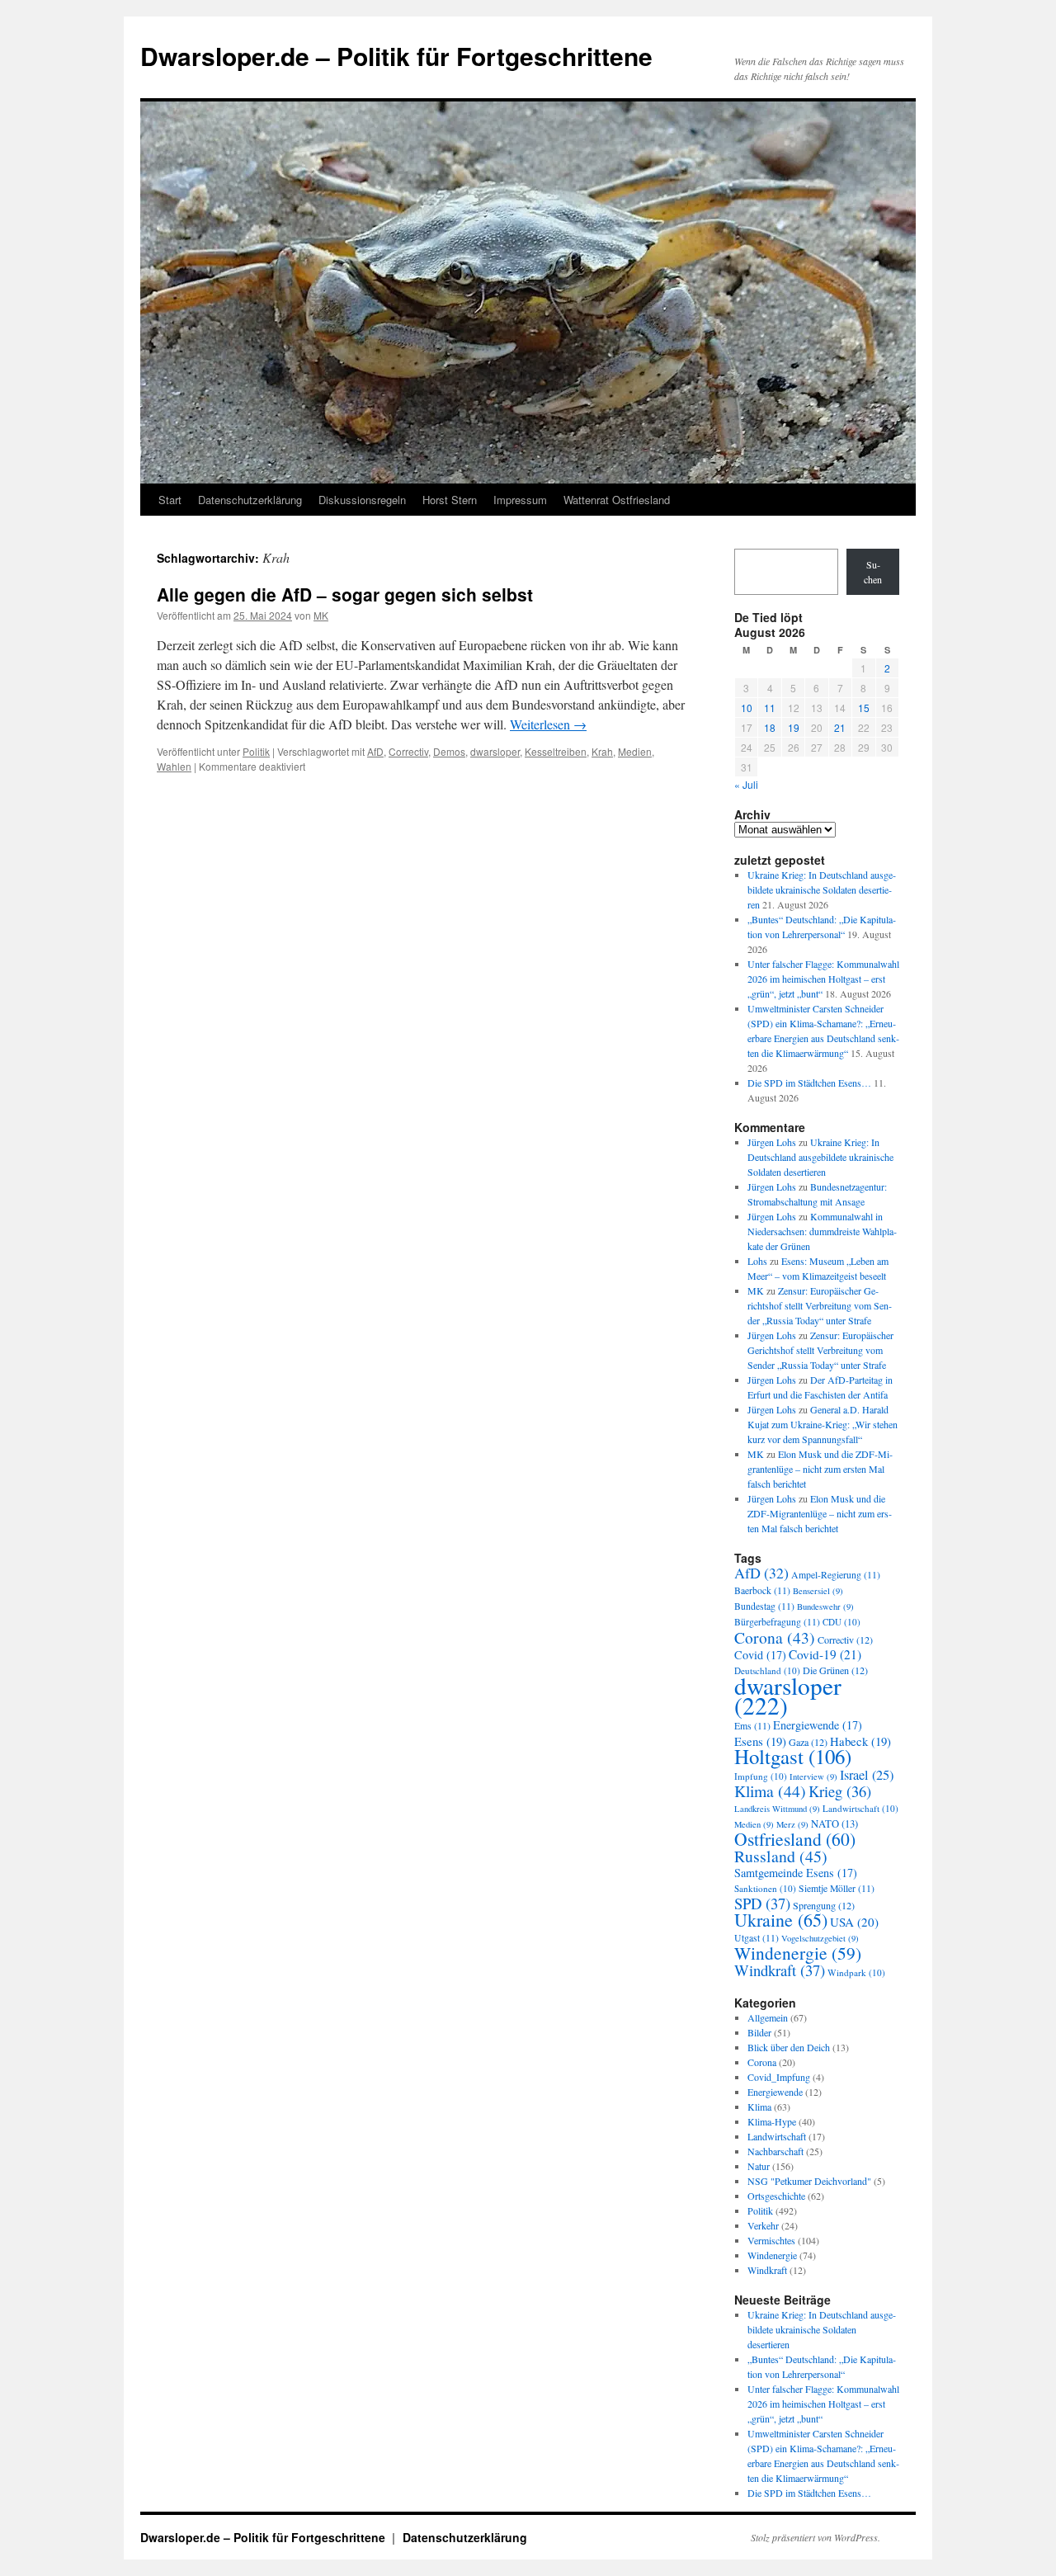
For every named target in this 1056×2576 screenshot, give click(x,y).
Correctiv (408, 751)
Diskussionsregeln (362, 500)
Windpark (856, 1972)
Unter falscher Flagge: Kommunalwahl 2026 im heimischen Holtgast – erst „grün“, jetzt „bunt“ (823, 979)
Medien (635, 751)
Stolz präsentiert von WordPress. (816, 2537)
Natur (759, 2166)
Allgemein (768, 2017)
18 (770, 727)
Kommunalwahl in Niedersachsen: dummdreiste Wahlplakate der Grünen (822, 1231)
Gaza (808, 1742)
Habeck (860, 1741)
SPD (762, 1903)
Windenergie (798, 1953)
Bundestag (764, 1606)
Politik (256, 751)
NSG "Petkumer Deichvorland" (809, 2181)
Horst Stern (450, 500)
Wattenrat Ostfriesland (617, 500)
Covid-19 (825, 1654)
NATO (834, 1824)
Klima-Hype (772, 2121)
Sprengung (824, 1905)
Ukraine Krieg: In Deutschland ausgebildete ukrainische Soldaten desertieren (822, 889)
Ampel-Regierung (836, 1575)
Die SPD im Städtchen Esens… (809, 1083)
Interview (813, 1776)
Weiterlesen (548, 724)
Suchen (873, 572)
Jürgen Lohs (772, 1142)
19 (794, 727)
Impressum (520, 500)
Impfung (761, 1776)
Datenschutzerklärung (250, 500)
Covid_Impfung (779, 2077)
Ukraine (781, 1920)
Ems (752, 1726)
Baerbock (762, 1590)
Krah (602, 751)
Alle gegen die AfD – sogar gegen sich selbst (345, 594)
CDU (841, 1622)
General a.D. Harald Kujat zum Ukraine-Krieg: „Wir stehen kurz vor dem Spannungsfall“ (823, 1424)
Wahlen (174, 766)
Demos (449, 751)
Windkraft (780, 1970)
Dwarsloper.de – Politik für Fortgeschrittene (396, 56)
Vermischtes (771, 2240)
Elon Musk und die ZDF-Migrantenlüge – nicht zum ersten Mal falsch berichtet (820, 1469)
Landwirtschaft (860, 1808)
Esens (760, 1741)
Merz (792, 1824)
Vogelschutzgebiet (820, 1938)
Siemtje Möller (837, 1888)
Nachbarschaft (775, 2151)
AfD (375, 751)
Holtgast (793, 1756)
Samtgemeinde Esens (796, 1873)
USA (854, 1922)
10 (747, 708)
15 (864, 708)
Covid (760, 1655)
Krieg (840, 1791)
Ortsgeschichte (776, 2196)
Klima (770, 1791)
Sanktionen (765, 1888)
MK (321, 615)
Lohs (757, 1261)
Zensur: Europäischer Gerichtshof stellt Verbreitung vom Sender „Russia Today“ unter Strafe (820, 1305)
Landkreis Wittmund (777, 1809)
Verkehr (763, 2225)
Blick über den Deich (789, 2047)
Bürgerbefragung (777, 1622)
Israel (867, 1775)
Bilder (759, 2032)
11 (770, 708)
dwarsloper (495, 751)
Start (170, 500)
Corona (775, 1637)
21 (840, 727)
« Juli (746, 784)
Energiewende (818, 1725)
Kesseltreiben (556, 751)
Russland (781, 1856)
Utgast (757, 1938)
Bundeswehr (825, 1606)
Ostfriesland (795, 1839)
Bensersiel (818, 1591)
